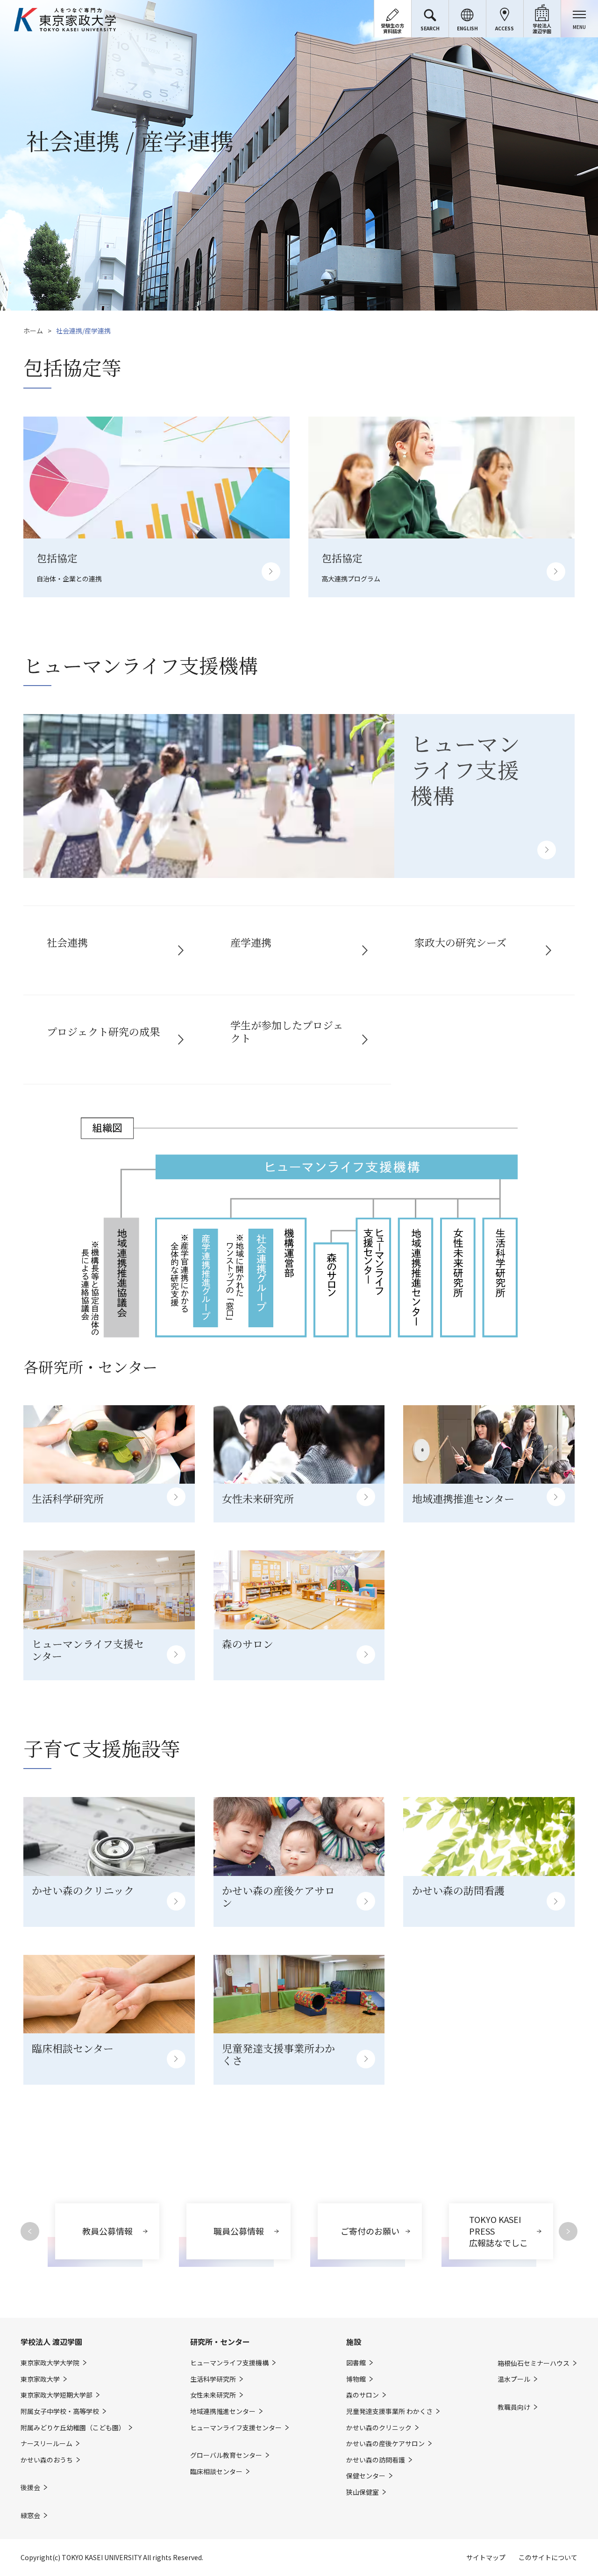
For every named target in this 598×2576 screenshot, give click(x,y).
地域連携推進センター (223, 2411)
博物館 (356, 2379)
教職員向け (514, 2407)
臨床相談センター (216, 2472)
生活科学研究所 (213, 2379)
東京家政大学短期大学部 (57, 2395)
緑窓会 (30, 2516)
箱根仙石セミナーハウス (534, 2363)
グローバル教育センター (226, 2455)
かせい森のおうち (47, 2460)
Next (568, 2231)
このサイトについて (548, 2557)
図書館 (356, 2363)
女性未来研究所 (213, 2395)
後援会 (30, 2488)
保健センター (366, 2476)
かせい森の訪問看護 (376, 2460)
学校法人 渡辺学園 (51, 2342)
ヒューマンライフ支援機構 (229, 2363)
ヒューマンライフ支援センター (236, 2428)
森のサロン (363, 2395)
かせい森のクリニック (379, 2428)
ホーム (33, 331)
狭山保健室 (363, 2492)
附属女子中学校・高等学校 (60, 2411)
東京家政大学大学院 (50, 2363)
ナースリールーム (46, 2444)
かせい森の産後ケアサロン (385, 2444)
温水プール (514, 2379)
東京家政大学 (40, 2379)
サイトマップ (486, 2557)
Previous (30, 2231)
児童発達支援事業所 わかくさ (389, 2411)
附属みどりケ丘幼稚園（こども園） (73, 2428)
